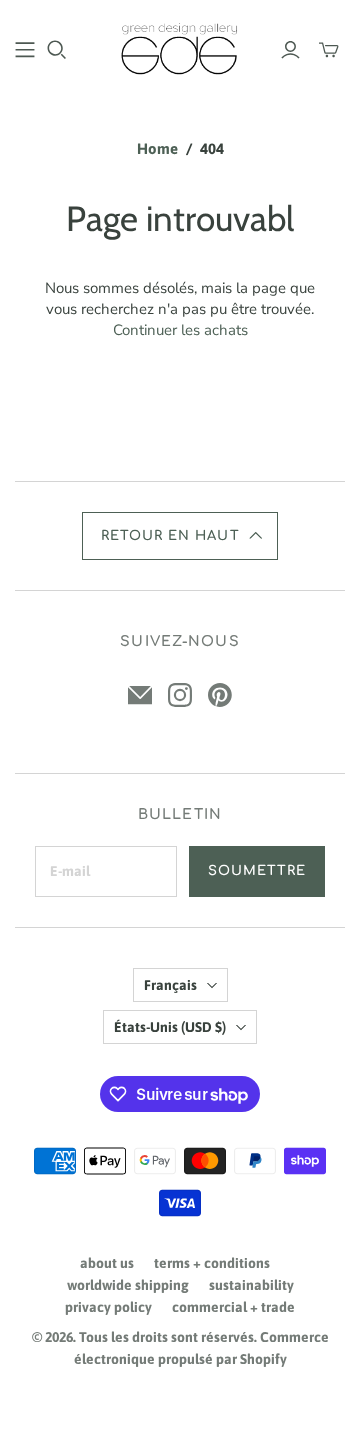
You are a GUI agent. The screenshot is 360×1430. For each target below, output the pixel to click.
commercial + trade (233, 1307)
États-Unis (170, 1027)
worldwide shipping (128, 1285)
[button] (180, 536)
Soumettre (257, 871)
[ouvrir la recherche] (57, 50)
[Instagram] (180, 695)
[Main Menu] (25, 50)
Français (170, 985)
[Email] (140, 695)
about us (107, 1263)
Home (157, 148)
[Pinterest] (220, 695)
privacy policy (108, 1307)
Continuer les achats (180, 330)
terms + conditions (212, 1263)
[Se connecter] (290, 50)
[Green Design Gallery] (180, 47)
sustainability (251, 1285)
